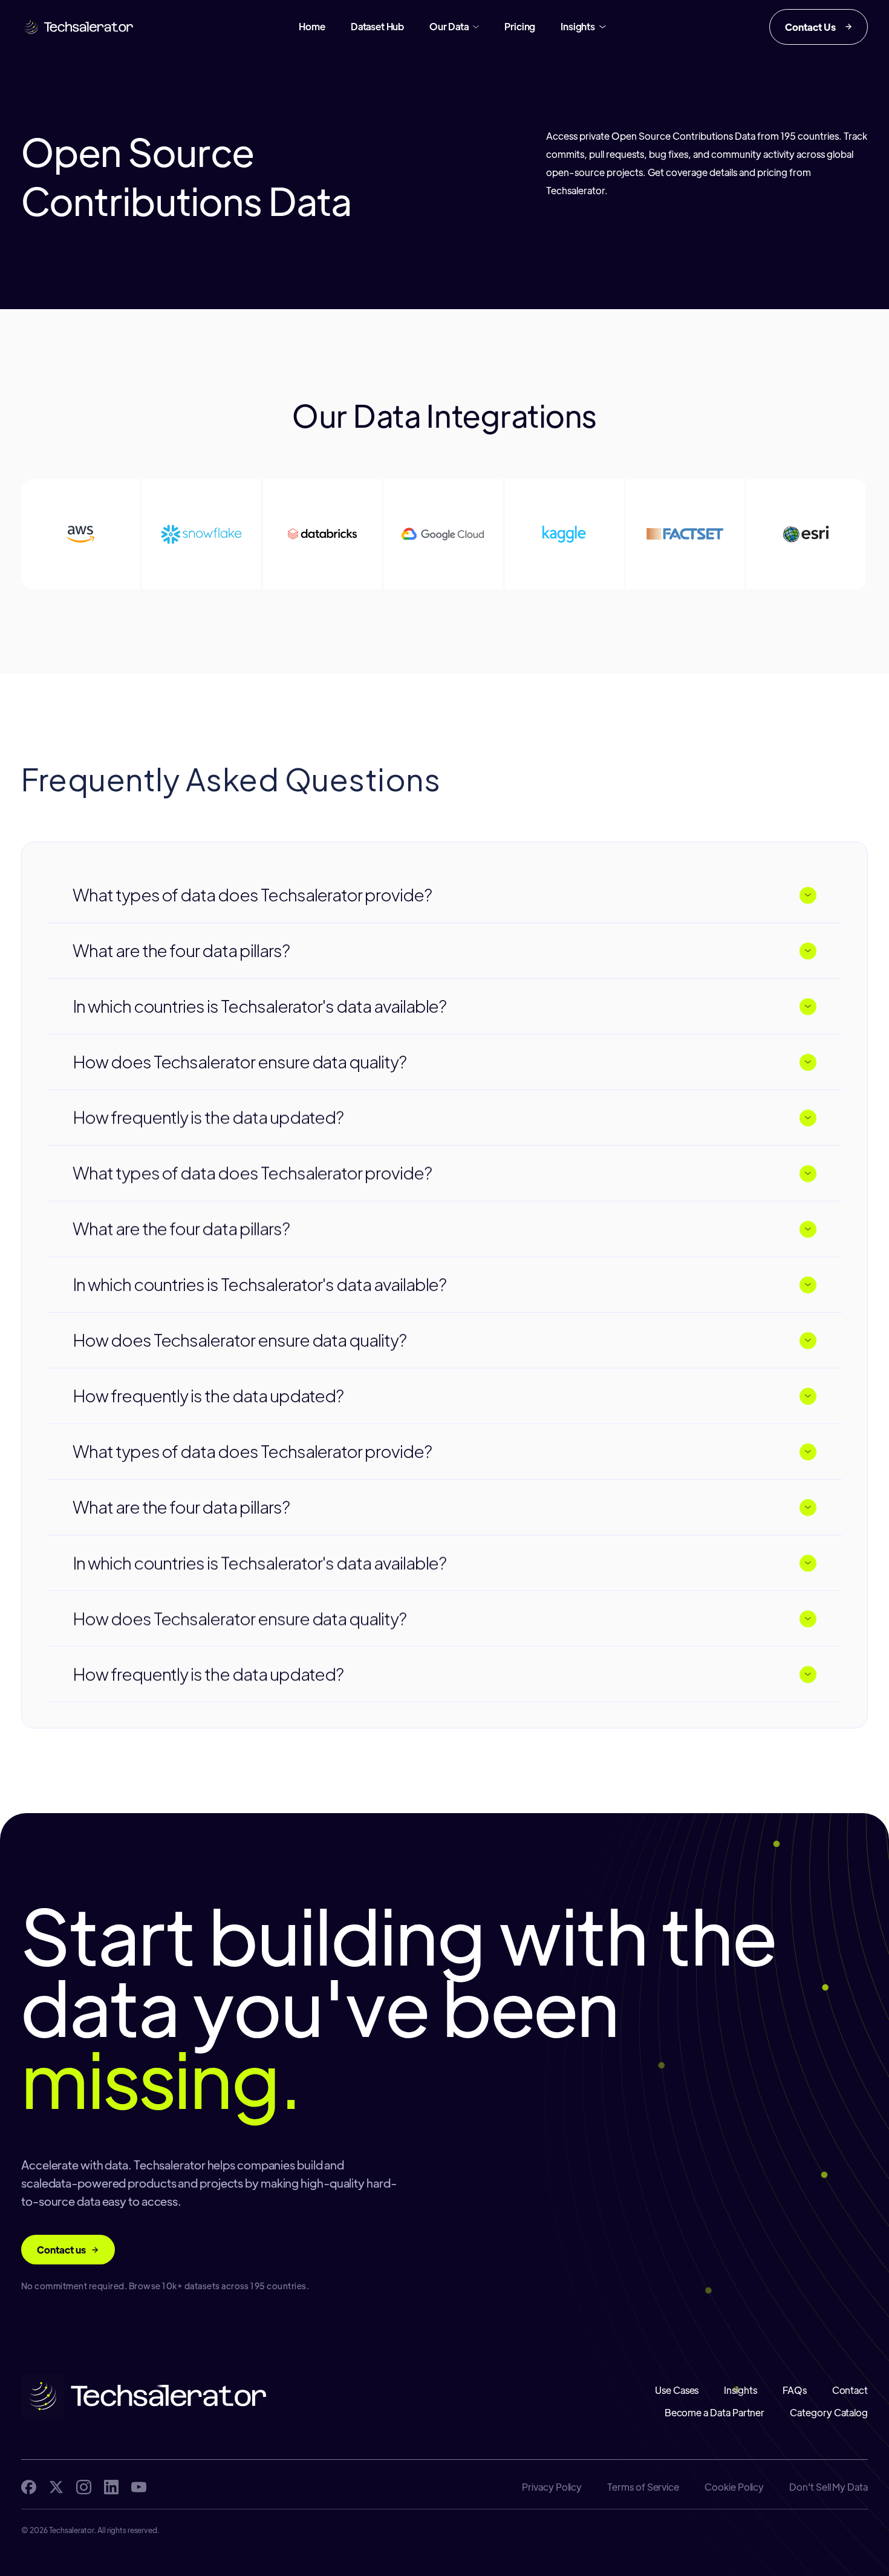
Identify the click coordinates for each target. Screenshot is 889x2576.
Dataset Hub (377, 26)
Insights (740, 2390)
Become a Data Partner (715, 2412)
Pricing (520, 26)
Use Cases (677, 2390)
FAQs (795, 2390)
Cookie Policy (734, 2487)
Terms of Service (643, 2487)
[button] (454, 27)
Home (312, 26)
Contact (850, 2390)
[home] (78, 27)
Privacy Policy (552, 2487)
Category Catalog (829, 2412)
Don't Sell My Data (829, 2487)
